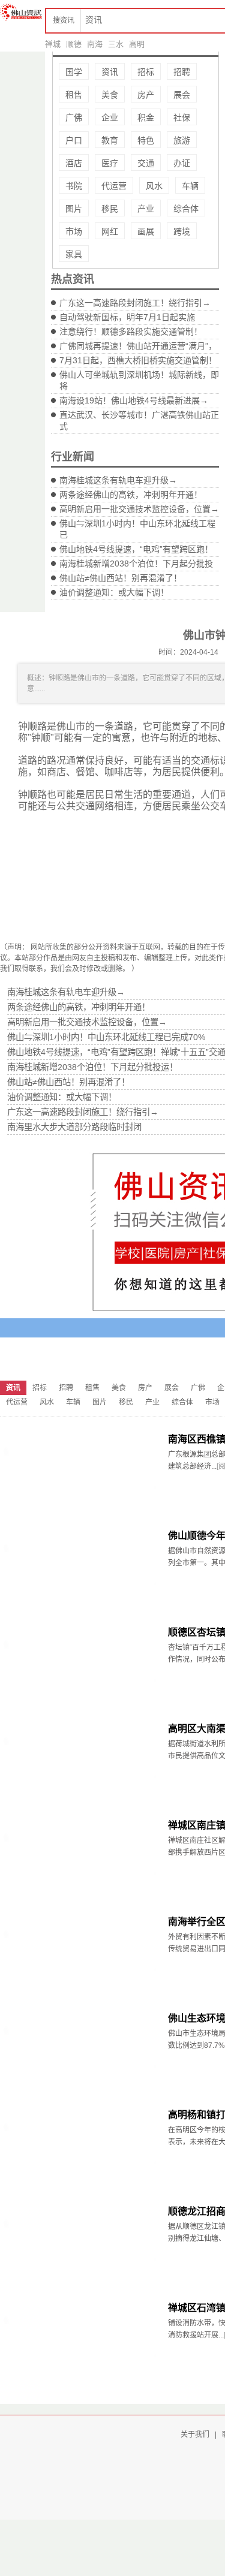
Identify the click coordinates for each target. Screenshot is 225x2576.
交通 (146, 163)
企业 (110, 117)
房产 (146, 95)
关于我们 (195, 2435)
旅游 (182, 140)
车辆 (190, 186)
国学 (74, 72)
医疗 (110, 163)
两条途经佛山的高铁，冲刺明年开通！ (131, 495)
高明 (137, 44)
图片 (74, 209)
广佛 (74, 117)
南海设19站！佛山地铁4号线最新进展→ (134, 400)
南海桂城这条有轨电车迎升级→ (118, 480)
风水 (154, 186)
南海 (95, 44)
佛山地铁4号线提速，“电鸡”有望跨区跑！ (136, 549)
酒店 (74, 163)
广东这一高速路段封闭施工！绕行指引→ (135, 303)
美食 (110, 95)
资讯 (110, 72)
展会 (182, 95)
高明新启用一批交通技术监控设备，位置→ (139, 509)
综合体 (186, 209)
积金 (146, 117)
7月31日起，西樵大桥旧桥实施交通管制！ (138, 360)
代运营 (114, 186)
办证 (182, 163)
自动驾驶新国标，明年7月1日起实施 (127, 317)
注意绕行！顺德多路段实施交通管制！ (131, 332)
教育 (110, 140)
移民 (110, 209)
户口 (74, 140)
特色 (146, 140)
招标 (146, 72)
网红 (110, 231)
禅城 (53, 44)
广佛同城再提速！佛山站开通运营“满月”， (138, 346)
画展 (146, 231)
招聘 (182, 72)
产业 (146, 209)
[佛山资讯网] (21, 12)
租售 (74, 95)
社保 (182, 117)
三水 (116, 44)
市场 (74, 231)
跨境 (182, 231)
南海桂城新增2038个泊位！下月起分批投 (136, 564)
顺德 (74, 44)
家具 (74, 254)
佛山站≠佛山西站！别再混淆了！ (121, 578)
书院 (74, 186)
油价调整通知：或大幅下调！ (114, 592)
